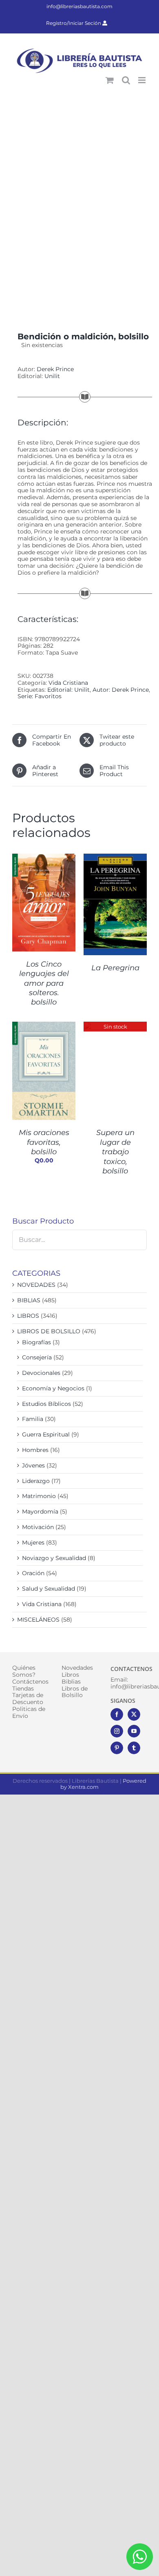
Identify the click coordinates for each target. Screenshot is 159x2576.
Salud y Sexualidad (49, 1589)
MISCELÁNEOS (38, 1620)
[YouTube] (134, 1731)
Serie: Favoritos (40, 696)
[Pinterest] (117, 1748)
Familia (33, 1419)
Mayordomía (40, 1512)
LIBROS (28, 1316)
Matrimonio (39, 1496)
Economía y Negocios (53, 1388)
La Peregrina (115, 968)
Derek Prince (55, 369)
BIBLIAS (29, 1300)
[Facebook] (117, 1714)
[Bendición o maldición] (79, 205)
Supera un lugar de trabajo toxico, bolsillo (115, 1152)
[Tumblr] (134, 1748)
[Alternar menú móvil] (142, 80)
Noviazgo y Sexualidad (54, 1558)
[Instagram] (117, 1731)
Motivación (38, 1527)
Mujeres (33, 1543)
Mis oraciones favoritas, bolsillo (44, 1142)
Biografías (36, 1342)
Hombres (35, 1450)
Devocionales (41, 1373)
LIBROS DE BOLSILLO (49, 1331)
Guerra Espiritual (46, 1434)
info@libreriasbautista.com (79, 6)
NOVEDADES (36, 1285)
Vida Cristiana (68, 683)
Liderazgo (36, 1481)
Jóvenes (33, 1465)
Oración (33, 1573)
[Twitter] (134, 1714)
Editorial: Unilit (68, 690)
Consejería (37, 1357)
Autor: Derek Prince (121, 690)
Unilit (52, 376)
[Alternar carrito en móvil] (110, 80)
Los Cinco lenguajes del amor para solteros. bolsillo (44, 983)
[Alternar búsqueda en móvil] (126, 80)
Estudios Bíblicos (46, 1404)
